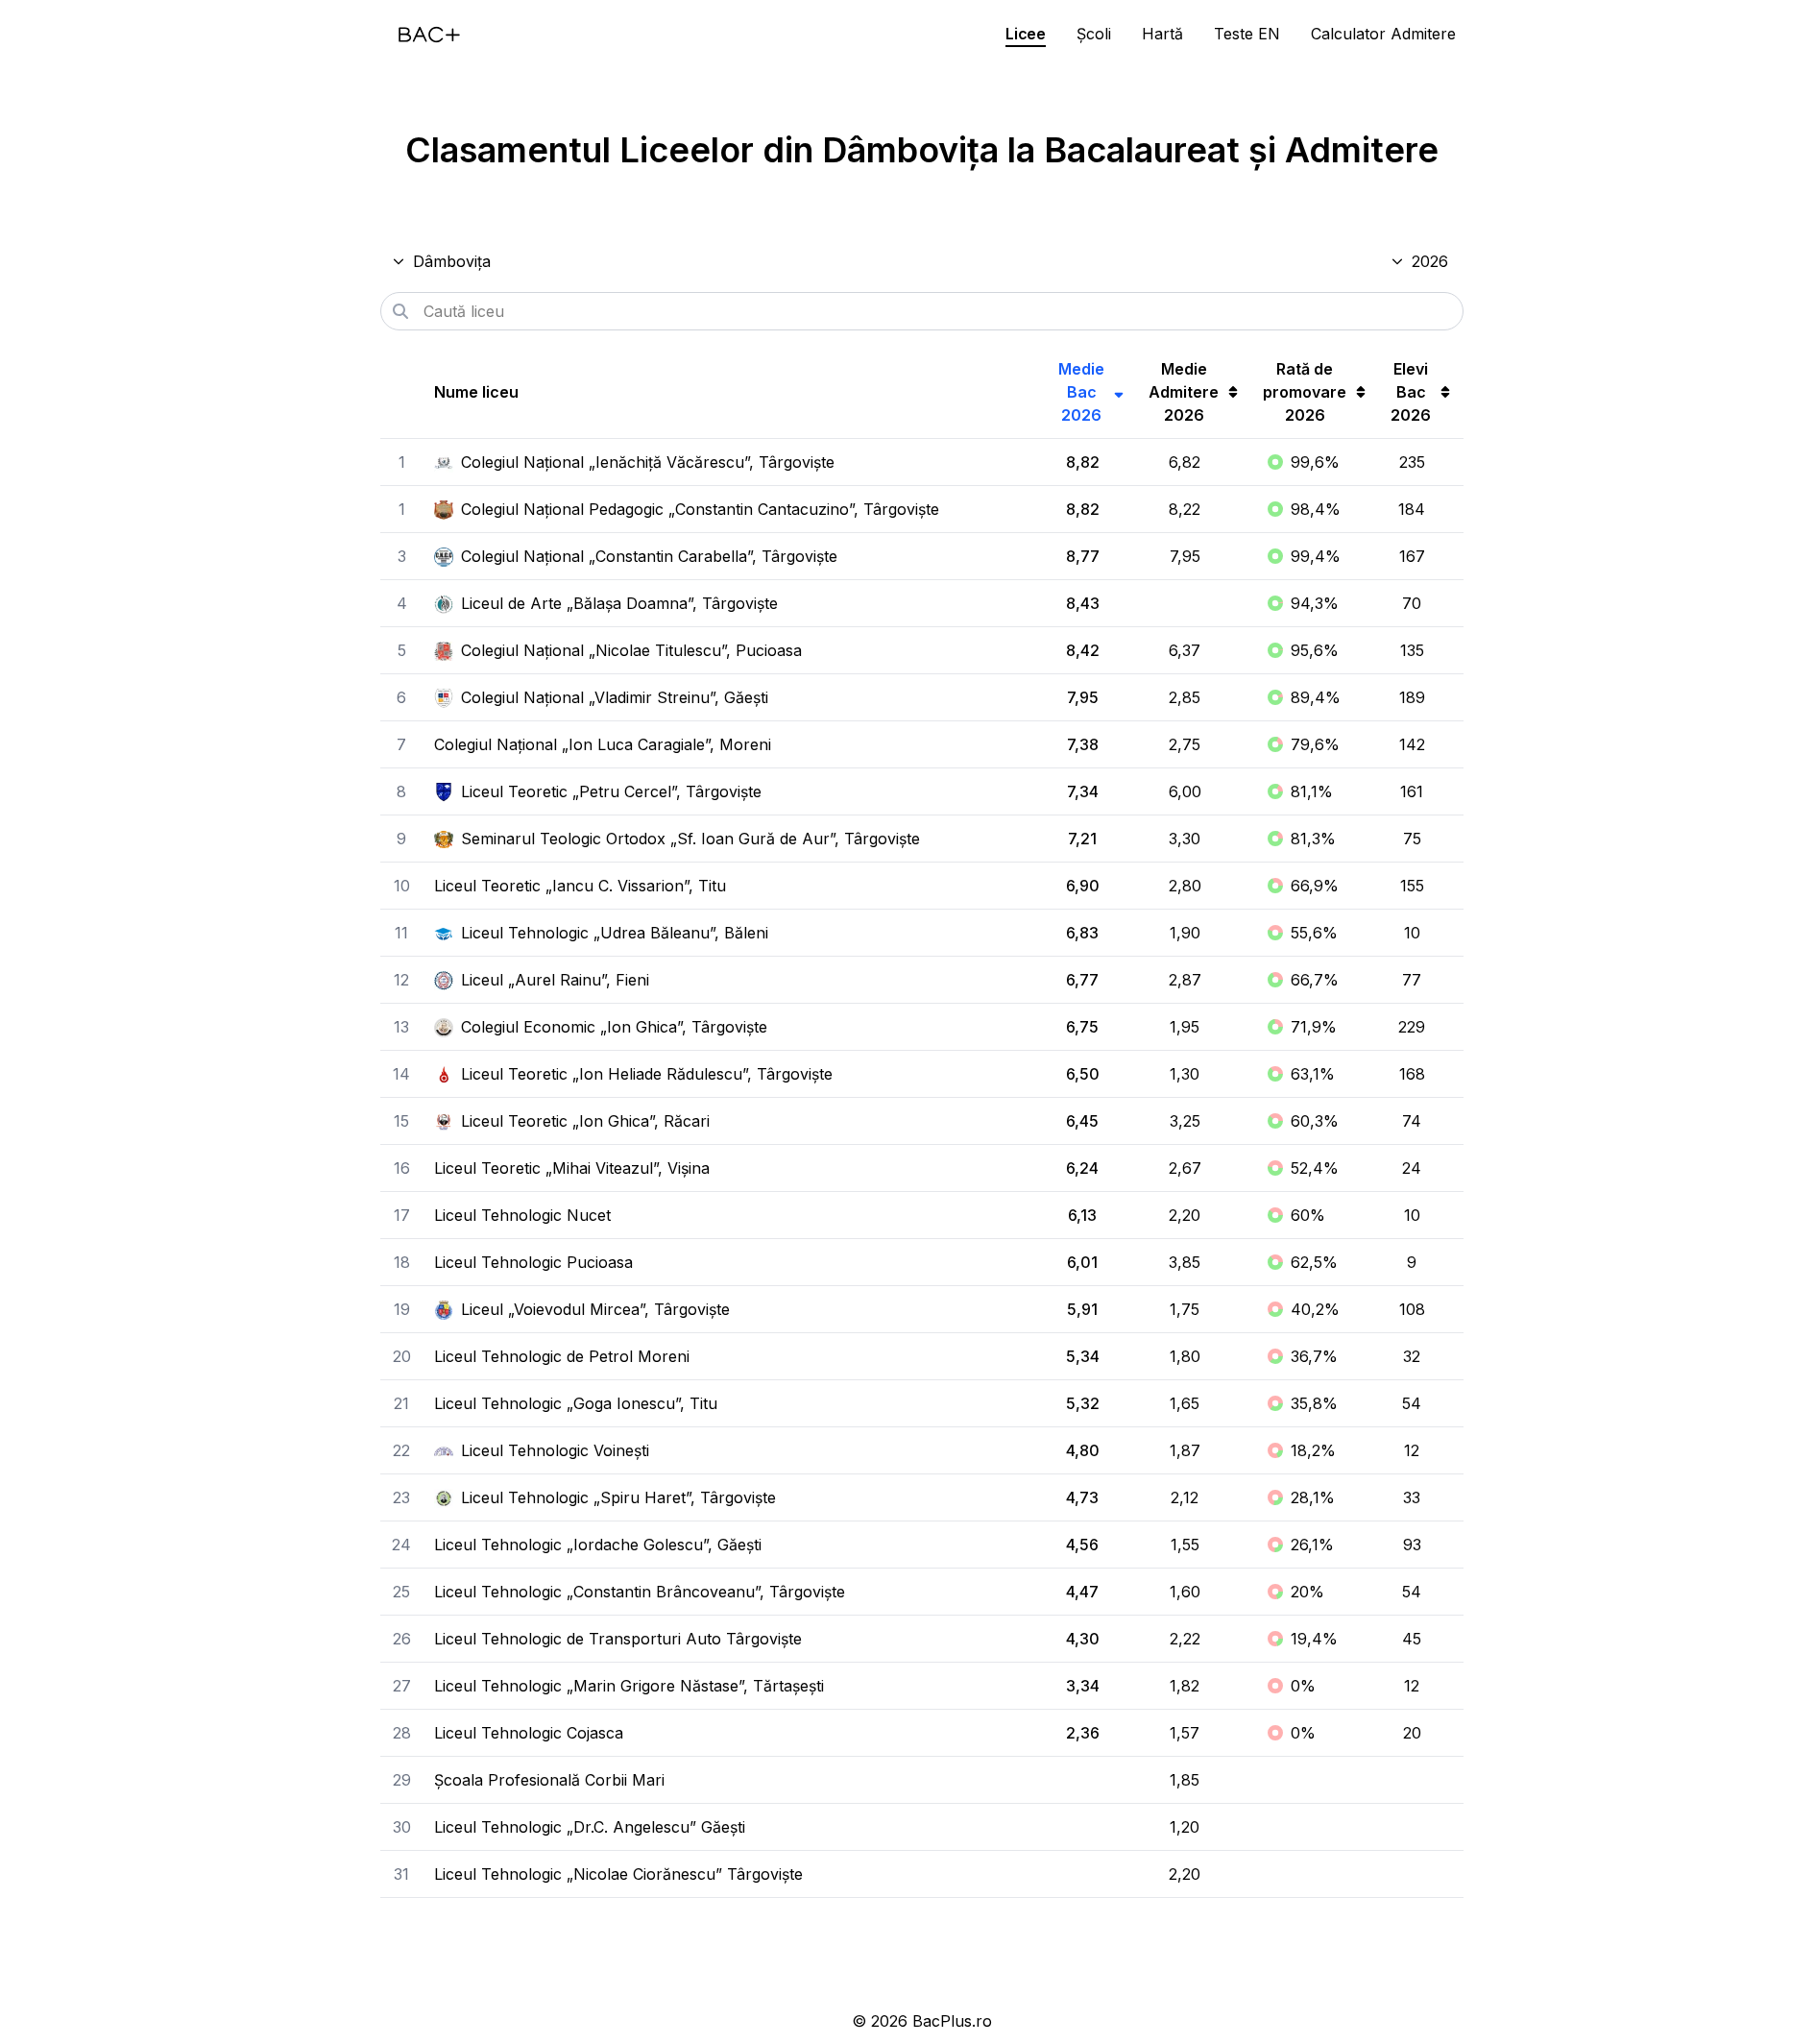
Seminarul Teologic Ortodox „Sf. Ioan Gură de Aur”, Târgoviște (690, 839)
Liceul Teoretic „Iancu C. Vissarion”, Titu (580, 886)
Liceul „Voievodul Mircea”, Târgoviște (595, 1309)
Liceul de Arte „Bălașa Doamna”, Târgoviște (619, 603)
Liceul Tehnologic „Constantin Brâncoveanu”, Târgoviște (640, 1592)
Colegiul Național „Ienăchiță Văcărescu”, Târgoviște (648, 462)
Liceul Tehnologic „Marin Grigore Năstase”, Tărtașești (629, 1686)
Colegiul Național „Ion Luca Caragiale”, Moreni (603, 744)
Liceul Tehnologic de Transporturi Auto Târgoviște (618, 1639)
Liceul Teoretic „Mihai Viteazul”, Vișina (572, 1168)
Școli (1094, 34)
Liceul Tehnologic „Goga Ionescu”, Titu (576, 1403)
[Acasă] (429, 35)
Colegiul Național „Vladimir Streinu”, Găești (615, 697)
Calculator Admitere (1383, 34)
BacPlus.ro (952, 2021)
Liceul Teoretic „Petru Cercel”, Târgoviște (611, 791)
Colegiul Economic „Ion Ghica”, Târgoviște (614, 1027)
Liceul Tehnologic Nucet (522, 1215)
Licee (1026, 34)
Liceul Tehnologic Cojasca (529, 1733)
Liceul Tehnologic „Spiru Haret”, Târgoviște (618, 1497)
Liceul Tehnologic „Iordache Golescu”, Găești (598, 1545)
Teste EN (1247, 34)
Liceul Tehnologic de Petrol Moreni (562, 1356)
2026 (1430, 261)
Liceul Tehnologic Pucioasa (533, 1262)
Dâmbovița (452, 261)
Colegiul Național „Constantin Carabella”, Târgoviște (649, 556)
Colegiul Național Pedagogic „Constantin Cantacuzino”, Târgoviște (700, 509)
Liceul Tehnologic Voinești (555, 1450)
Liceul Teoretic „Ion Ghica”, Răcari (585, 1121)
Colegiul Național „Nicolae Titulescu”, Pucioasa (631, 650)
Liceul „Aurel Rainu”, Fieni (555, 980)
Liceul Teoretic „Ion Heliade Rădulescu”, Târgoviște (647, 1074)
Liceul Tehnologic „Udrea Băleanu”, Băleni (615, 933)
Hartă (1162, 34)
